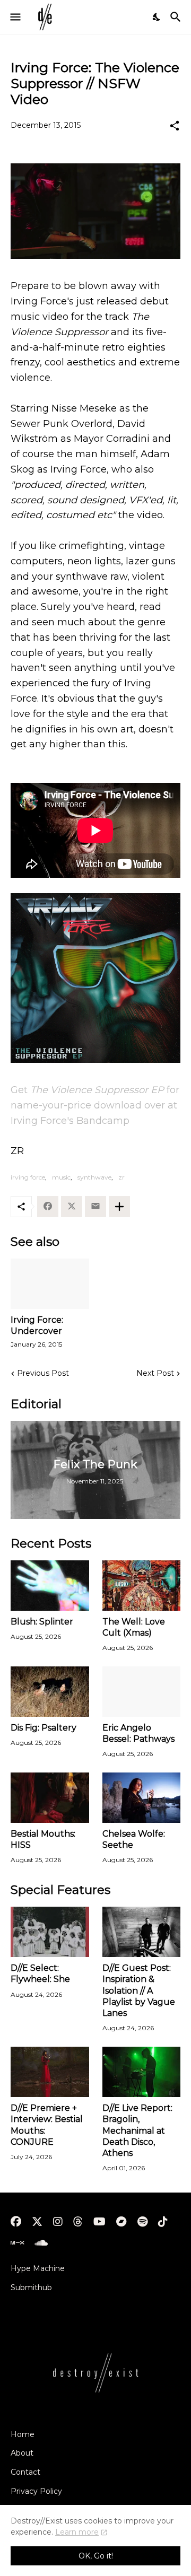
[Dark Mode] (157, 17)
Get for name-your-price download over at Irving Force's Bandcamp (95, 1105)
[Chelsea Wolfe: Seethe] (142, 1798)
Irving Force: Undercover (37, 1325)
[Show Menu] (15, 17)
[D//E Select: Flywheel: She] (50, 1932)
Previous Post (43, 1373)
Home (23, 2434)
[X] (72, 1207)
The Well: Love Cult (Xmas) (134, 1627)
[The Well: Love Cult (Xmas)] (142, 1586)
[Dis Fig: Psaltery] (50, 1692)
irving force (28, 1177)
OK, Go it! (96, 2556)
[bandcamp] (121, 2222)
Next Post (155, 1373)
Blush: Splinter (42, 1622)
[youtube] (99, 2222)
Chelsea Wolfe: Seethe (134, 1839)
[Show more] (119, 1207)
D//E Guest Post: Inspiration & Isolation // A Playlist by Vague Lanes (139, 1990)
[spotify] (142, 2222)
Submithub (31, 2287)
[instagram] (58, 2222)
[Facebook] (48, 1207)
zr (121, 1177)
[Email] (95, 1207)
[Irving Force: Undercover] (50, 1284)
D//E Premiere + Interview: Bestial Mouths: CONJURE (47, 2125)
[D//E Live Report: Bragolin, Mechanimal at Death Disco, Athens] (142, 2072)
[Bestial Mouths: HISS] (50, 1798)
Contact (25, 2472)
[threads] (78, 2222)
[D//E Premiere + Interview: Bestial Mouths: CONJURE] (50, 2072)
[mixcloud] (17, 2243)
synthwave (94, 1177)
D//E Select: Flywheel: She (40, 1974)
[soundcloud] (41, 2243)
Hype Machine (38, 2268)
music (61, 1177)
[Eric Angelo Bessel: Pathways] (142, 1692)
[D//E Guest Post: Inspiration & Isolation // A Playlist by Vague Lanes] (142, 1932)
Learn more (77, 2532)
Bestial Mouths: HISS (43, 1839)
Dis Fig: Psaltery (44, 1728)
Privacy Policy (36, 2491)
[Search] (177, 17)
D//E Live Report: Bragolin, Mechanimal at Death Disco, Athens (137, 2130)
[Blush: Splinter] (50, 1586)
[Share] (175, 126)
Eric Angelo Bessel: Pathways (138, 1733)
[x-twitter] (37, 2222)
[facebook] (16, 2222)
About (22, 2453)
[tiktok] (163, 2222)
